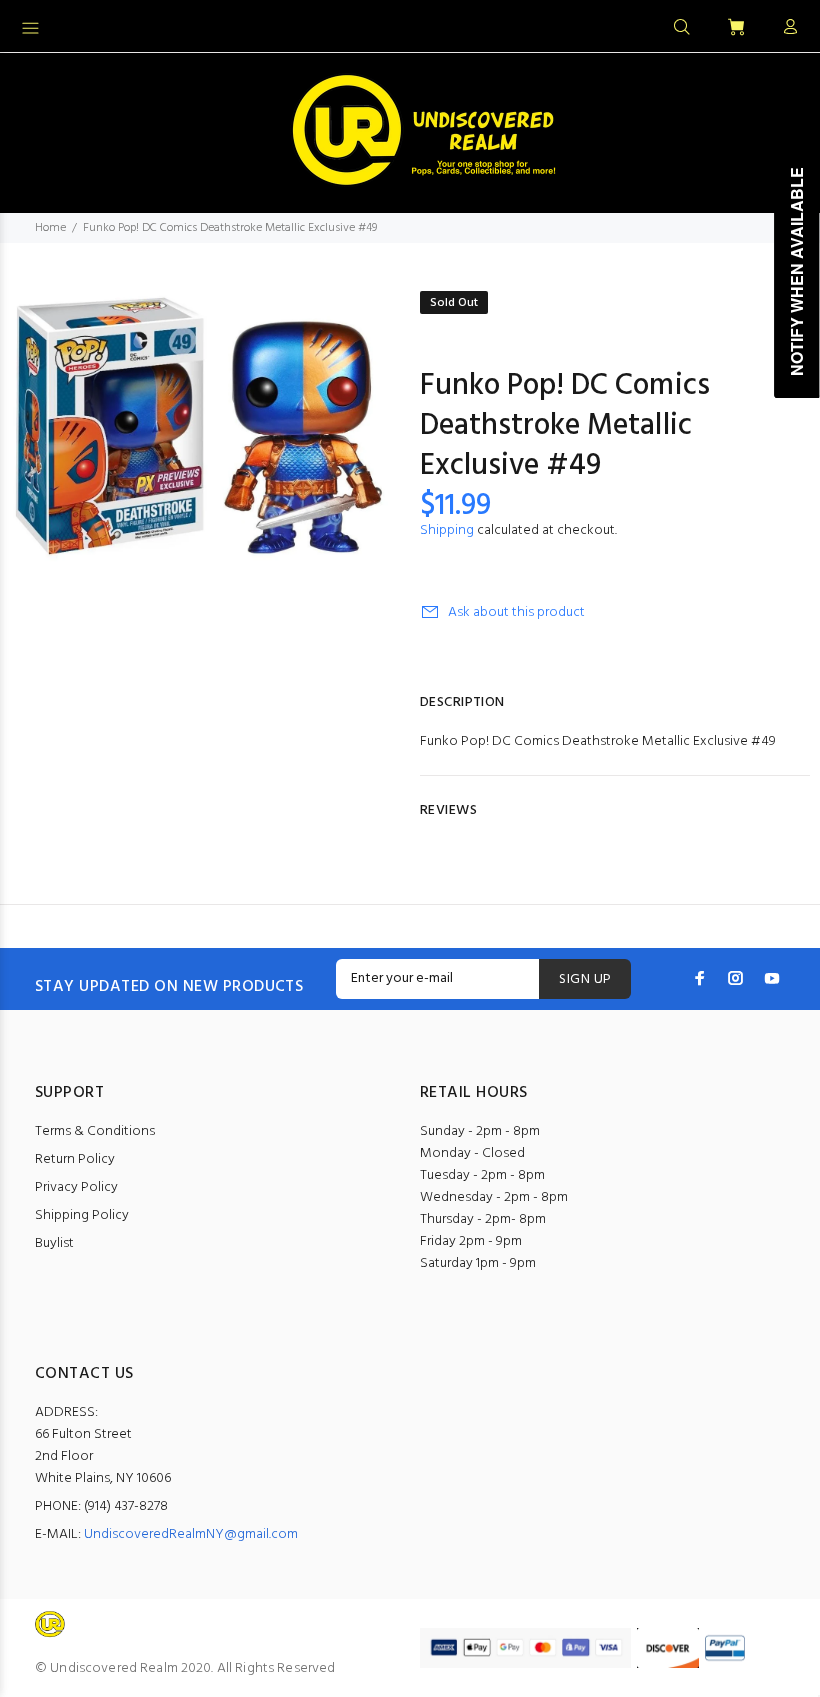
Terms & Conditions (95, 1131)
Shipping (447, 530)
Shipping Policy (82, 1215)
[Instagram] (736, 978)
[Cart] (736, 28)
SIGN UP (585, 979)
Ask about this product (516, 612)
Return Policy (75, 1159)
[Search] (682, 28)
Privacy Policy (76, 1187)
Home (50, 228)
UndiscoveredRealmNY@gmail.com (191, 1534)
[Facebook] (700, 978)
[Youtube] (772, 978)
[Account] (786, 28)
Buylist (54, 1243)
